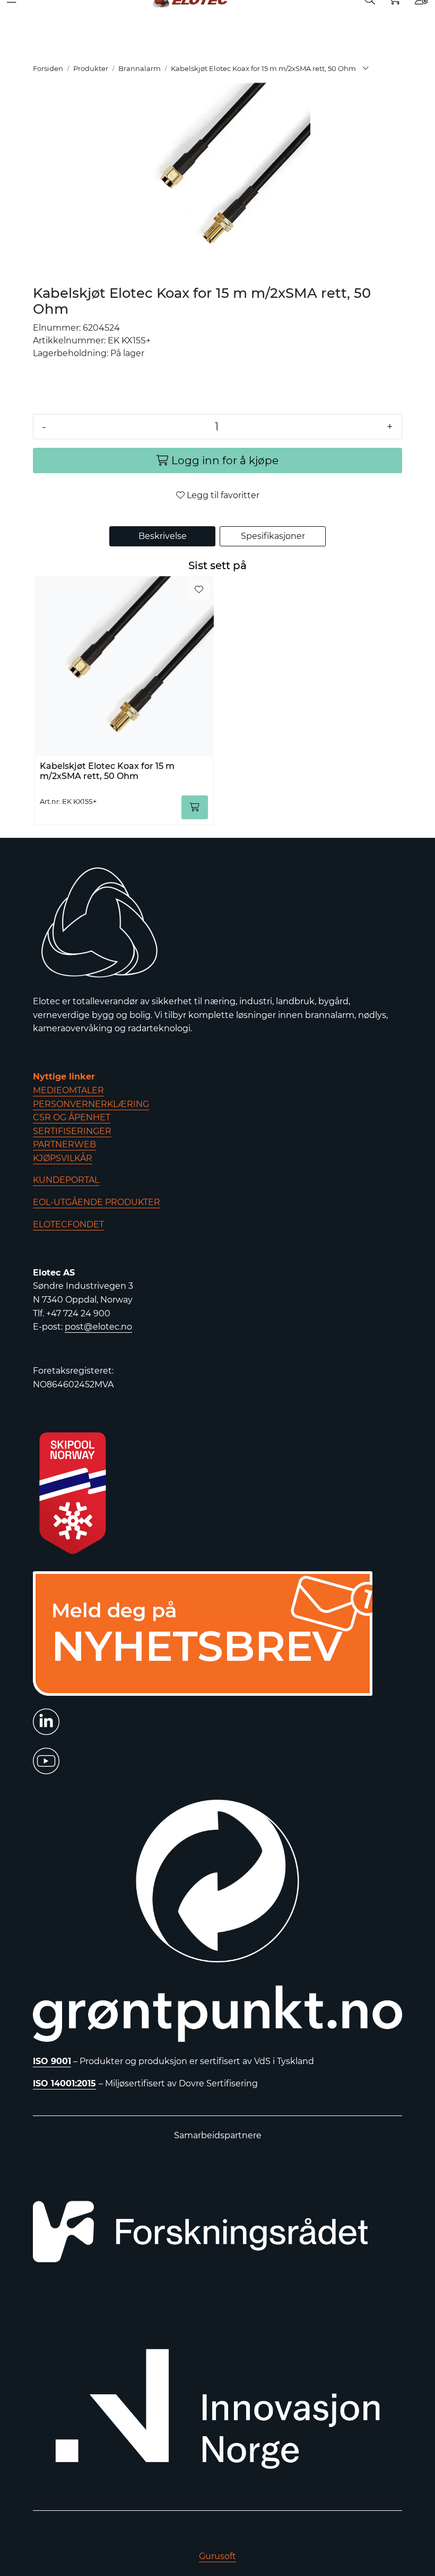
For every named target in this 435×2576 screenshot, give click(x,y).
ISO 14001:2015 (64, 2083)
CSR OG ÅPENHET (72, 1117)
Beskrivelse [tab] (163, 536)
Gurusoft (217, 2556)
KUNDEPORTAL (66, 1180)
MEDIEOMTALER (68, 1090)
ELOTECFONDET (68, 1224)
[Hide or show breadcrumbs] (366, 69)
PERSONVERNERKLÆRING (91, 1104)
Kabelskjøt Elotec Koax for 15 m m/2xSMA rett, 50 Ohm (107, 771)
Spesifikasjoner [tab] (273, 536)
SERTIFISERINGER (72, 1131)
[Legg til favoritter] (199, 590)
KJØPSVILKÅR (63, 1158)
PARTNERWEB (64, 1144)
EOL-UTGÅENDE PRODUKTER (97, 1202)
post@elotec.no (98, 1327)
